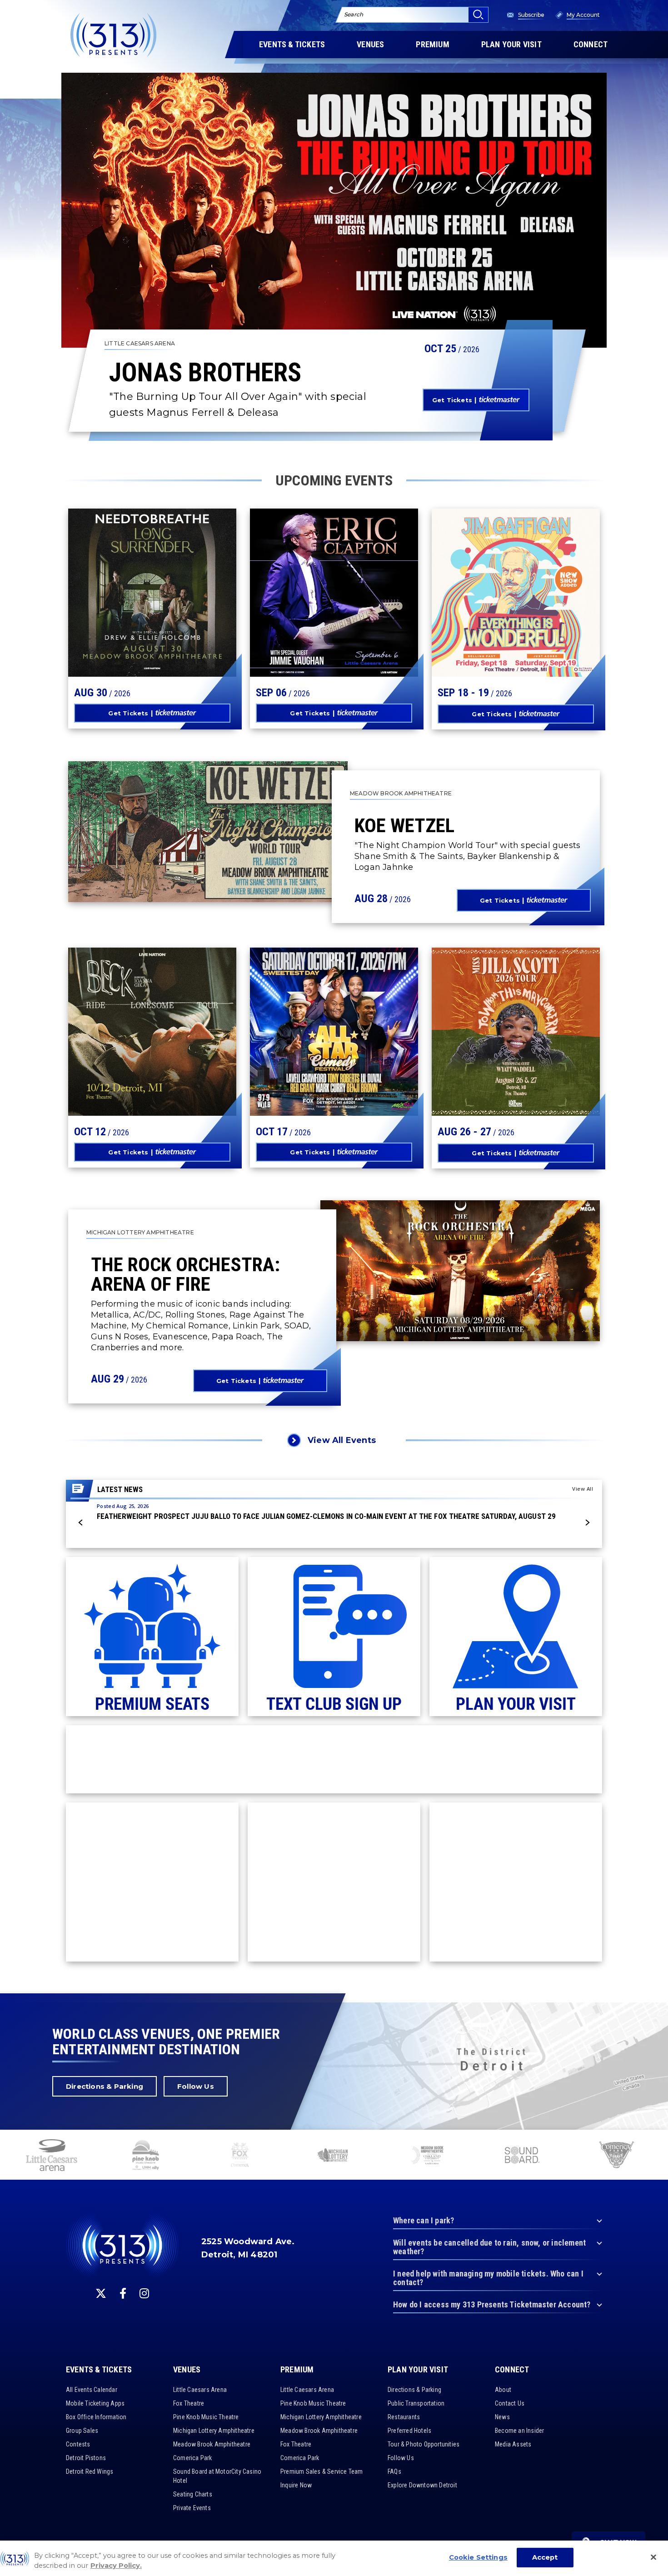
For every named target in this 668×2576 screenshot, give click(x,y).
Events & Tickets (99, 2370)
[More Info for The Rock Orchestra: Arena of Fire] (460, 1271)
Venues (187, 2370)
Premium (297, 2370)
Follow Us (196, 2086)
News (502, 2417)
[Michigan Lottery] (334, 2156)
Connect (512, 2370)
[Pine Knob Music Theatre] (146, 2156)
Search (354, 14)
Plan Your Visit (418, 2370)
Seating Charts (193, 2494)
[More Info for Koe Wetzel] (208, 832)
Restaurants (404, 2417)
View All (583, 1489)
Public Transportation (416, 2403)
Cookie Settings (478, 2557)
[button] (81, 1523)
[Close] (653, 2557)
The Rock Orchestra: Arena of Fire (185, 1274)
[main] (334, 997)
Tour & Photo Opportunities (424, 2444)
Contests (78, 2444)
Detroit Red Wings (90, 2471)
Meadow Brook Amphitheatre (212, 2444)
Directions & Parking (105, 2086)
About (503, 2390)
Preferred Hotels (409, 2431)
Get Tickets (452, 400)
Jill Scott (479, 1031)
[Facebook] (123, 2293)
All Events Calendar (92, 2390)
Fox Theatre (189, 2403)
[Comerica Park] (616, 2156)
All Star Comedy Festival (319, 1020)
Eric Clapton (307, 597)
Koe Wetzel (404, 825)
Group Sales (82, 2431)
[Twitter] (101, 2293)
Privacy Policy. (116, 2566)
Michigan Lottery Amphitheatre (214, 2431)
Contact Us (510, 2403)
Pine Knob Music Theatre (206, 2417)
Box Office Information (96, 2417)
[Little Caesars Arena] (51, 2156)
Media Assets (513, 2444)
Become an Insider (519, 2431)
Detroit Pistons (86, 2458)
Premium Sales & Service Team (322, 2471)
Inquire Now (296, 2485)
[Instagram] (144, 2293)
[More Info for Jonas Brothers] (334, 210)
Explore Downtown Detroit (422, 2485)
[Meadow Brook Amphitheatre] (428, 2156)
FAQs (394, 2471)
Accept (545, 2557)
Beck (98, 1031)
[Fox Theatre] (240, 2156)
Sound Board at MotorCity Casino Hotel (217, 2476)
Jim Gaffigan (488, 597)
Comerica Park (193, 2458)
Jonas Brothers (205, 373)
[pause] (658, 2142)
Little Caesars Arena (200, 2390)
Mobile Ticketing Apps (95, 2403)
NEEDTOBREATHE (133, 592)
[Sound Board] (522, 2156)
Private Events (192, 2508)
